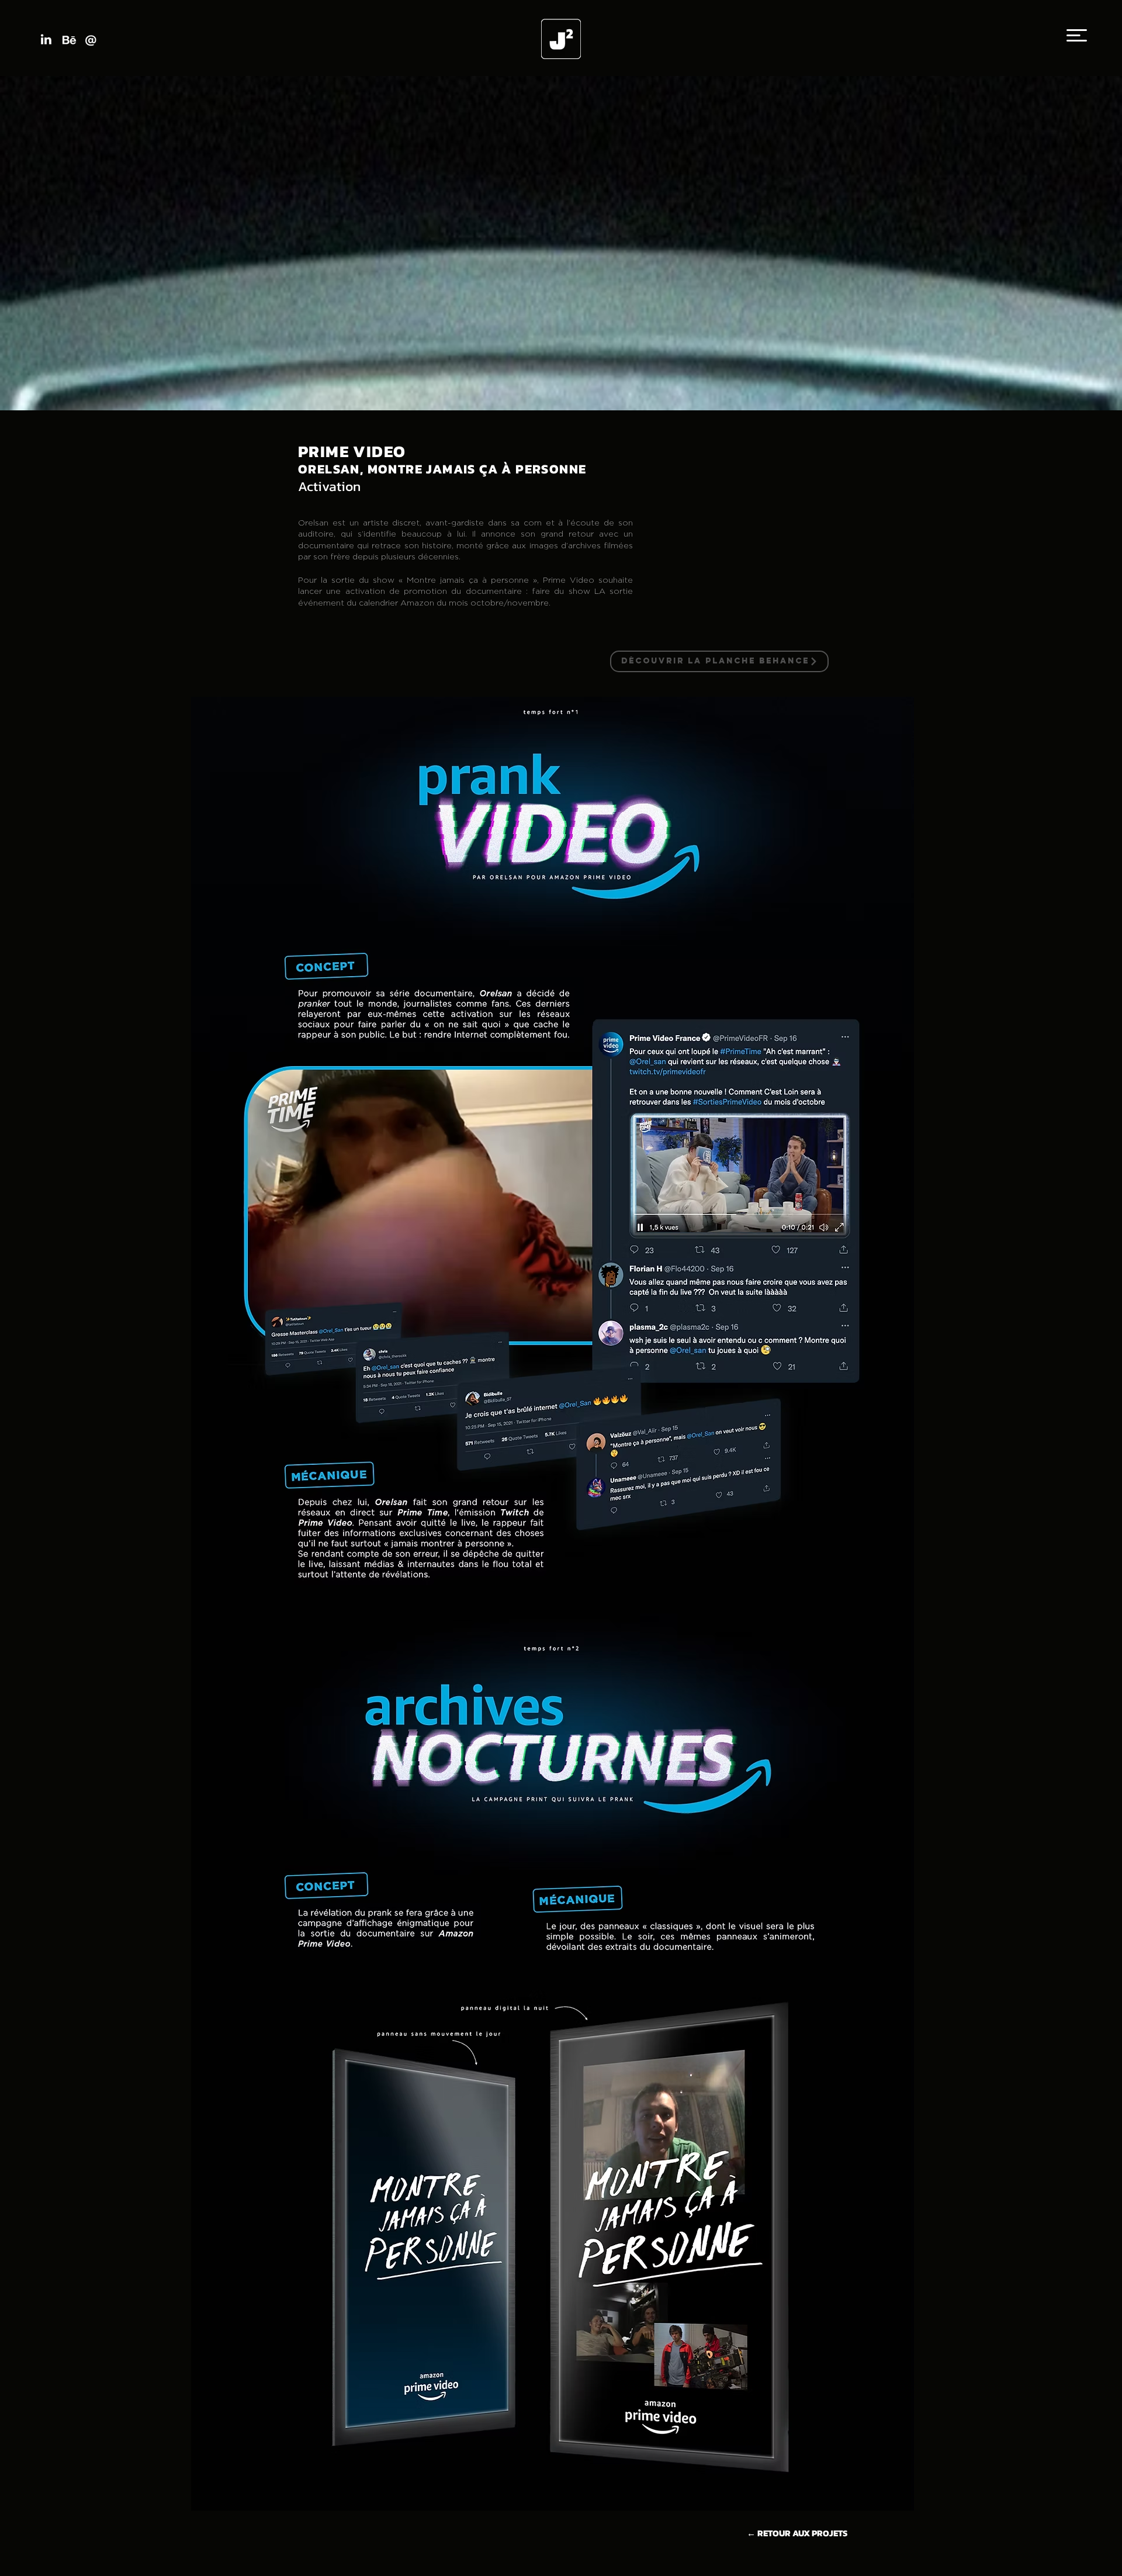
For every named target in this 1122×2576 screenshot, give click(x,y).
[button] (1077, 35)
